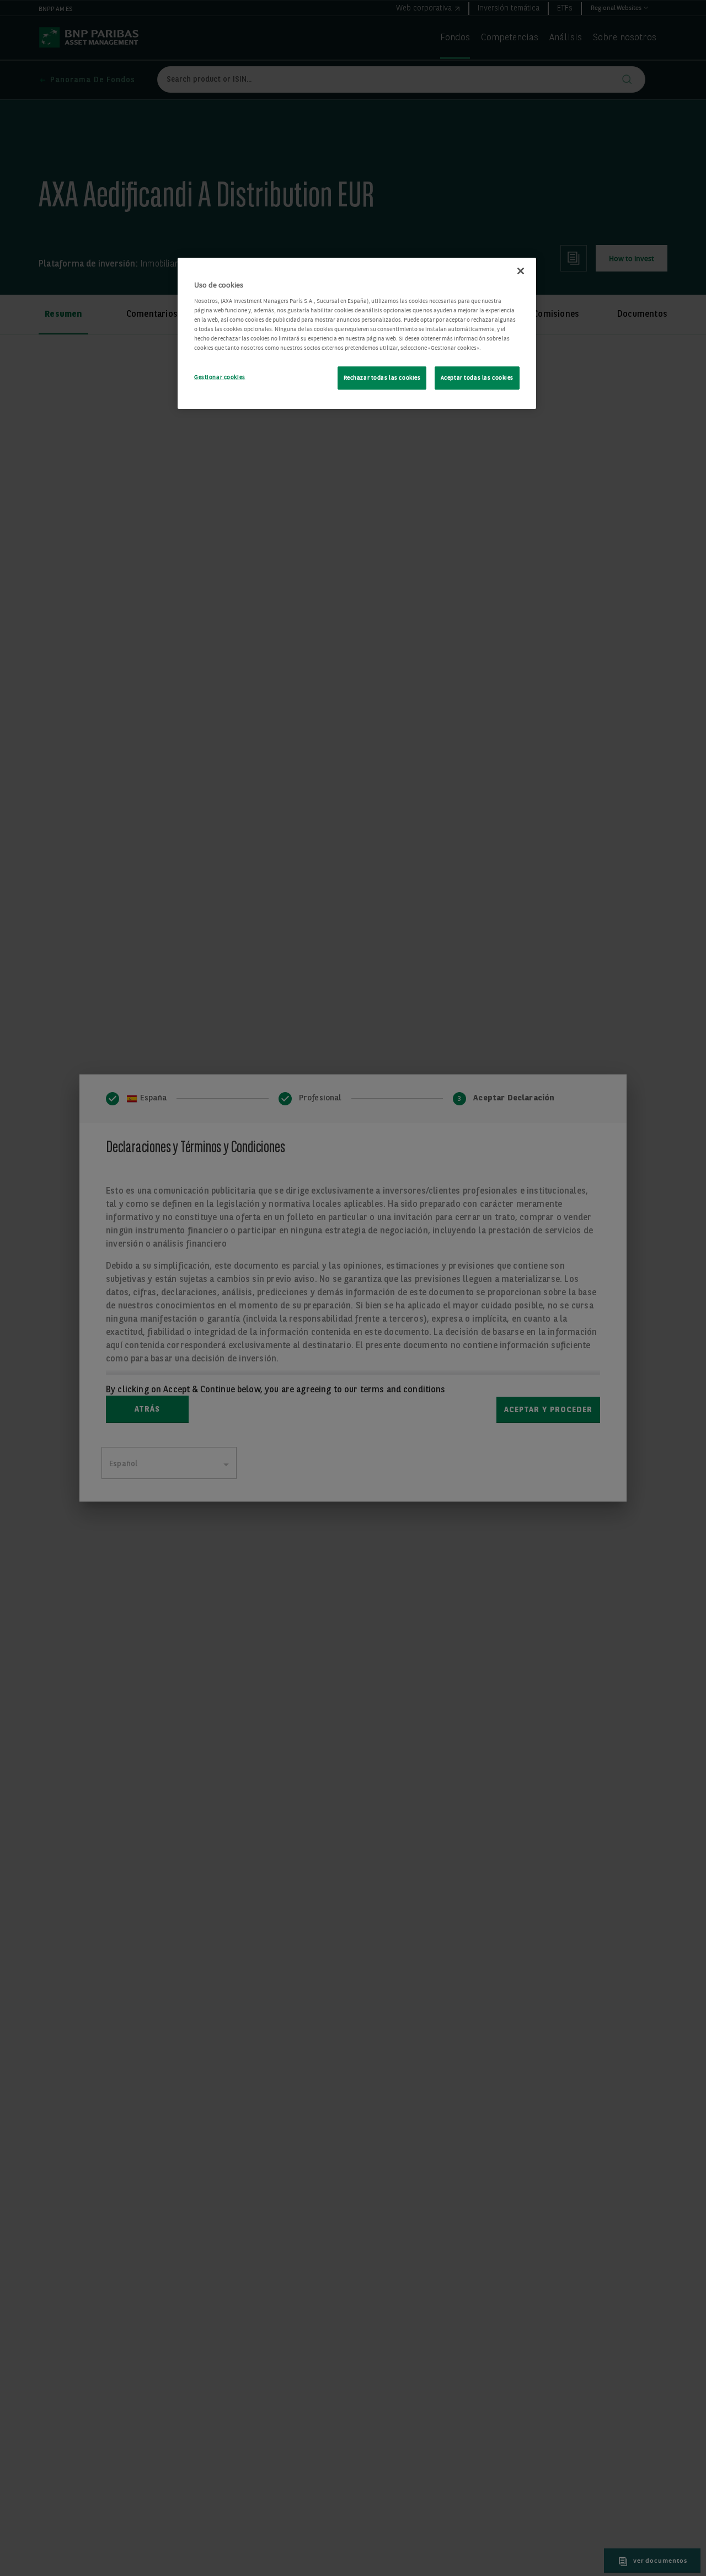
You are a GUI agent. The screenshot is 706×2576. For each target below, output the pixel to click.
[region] (357, 333)
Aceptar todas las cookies (477, 378)
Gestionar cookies (220, 377)
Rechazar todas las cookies (382, 378)
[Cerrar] (521, 271)
